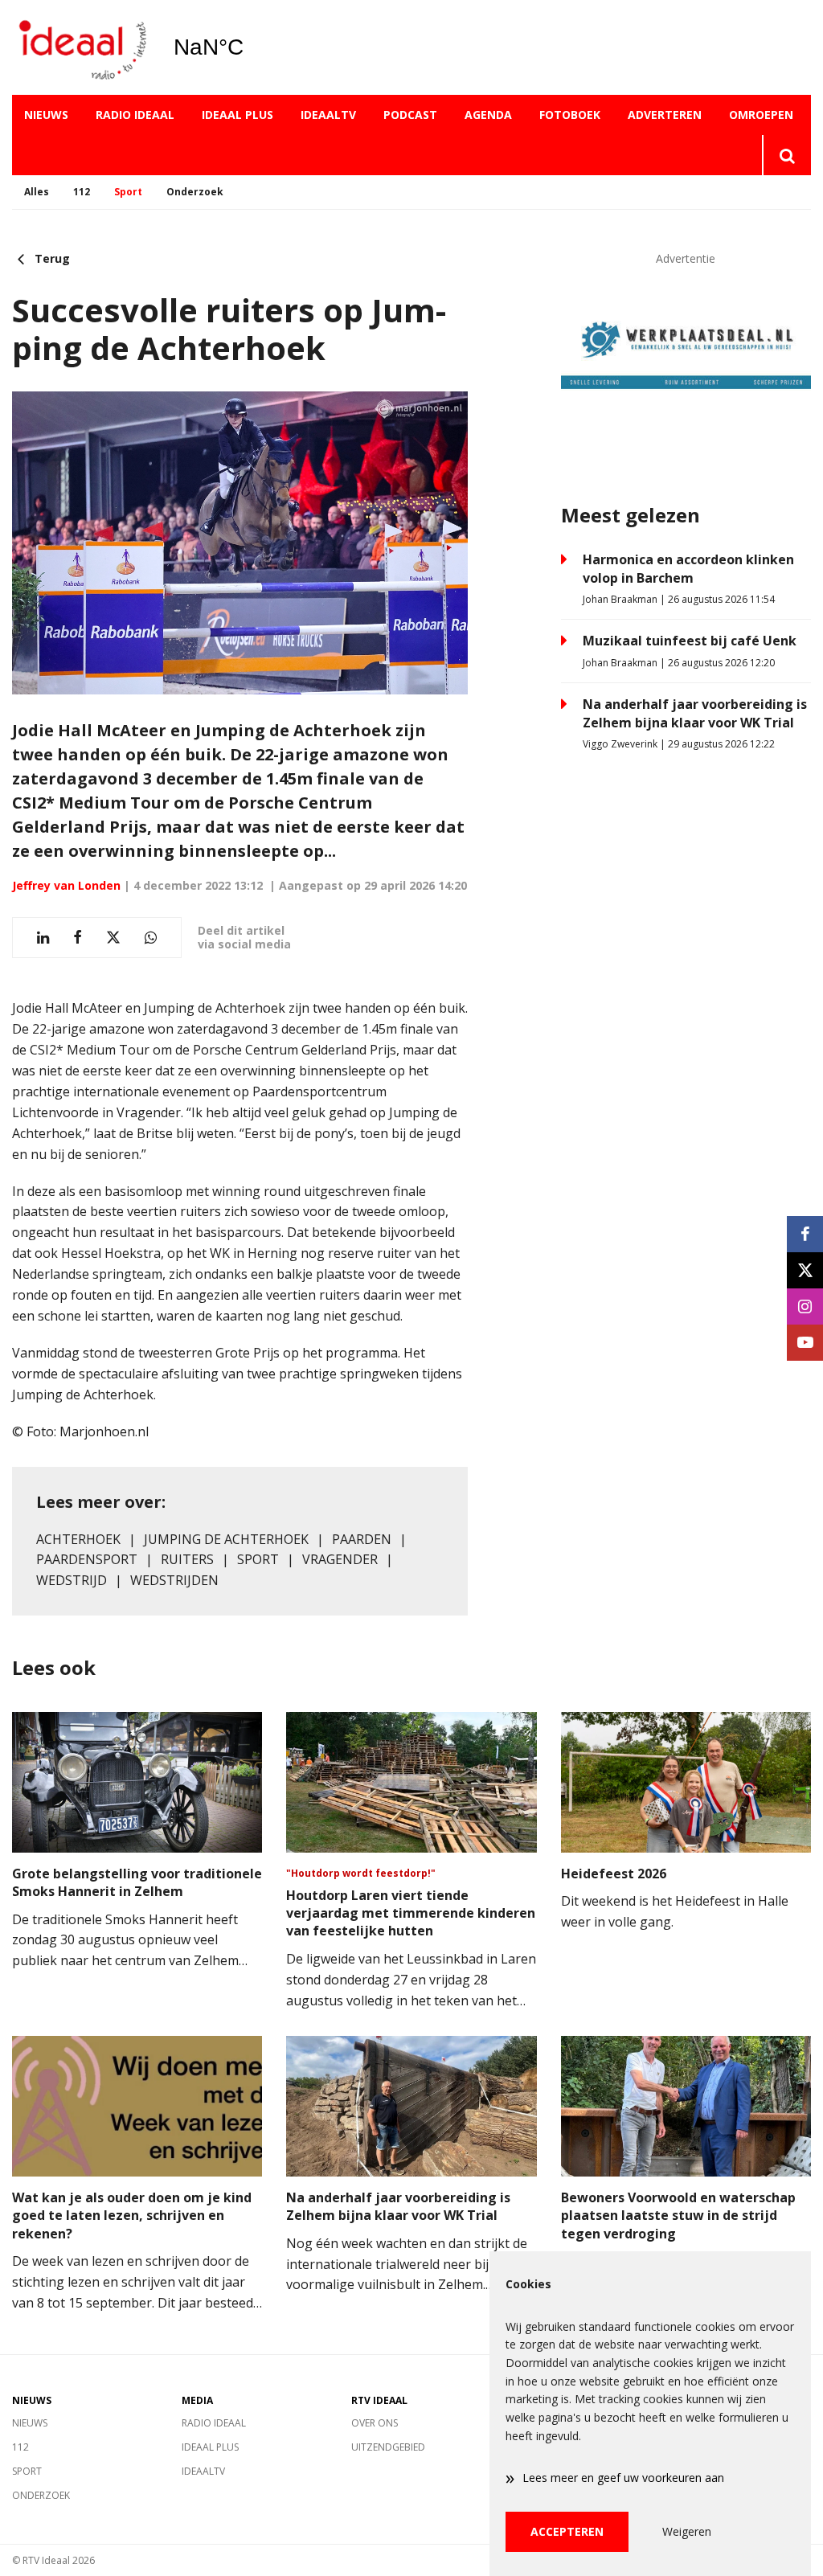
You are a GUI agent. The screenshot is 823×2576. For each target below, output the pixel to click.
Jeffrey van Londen (66, 885)
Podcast (410, 115)
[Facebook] (805, 1234)
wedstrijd (72, 1580)
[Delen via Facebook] (78, 938)
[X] (805, 1270)
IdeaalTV (328, 115)
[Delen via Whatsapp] (151, 938)
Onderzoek (195, 192)
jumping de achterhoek (226, 1539)
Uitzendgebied (388, 2447)
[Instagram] (805, 1306)
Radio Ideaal (135, 115)
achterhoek (78, 1539)
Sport (128, 192)
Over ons (375, 2423)
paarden (362, 1539)
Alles (37, 192)
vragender (340, 1559)
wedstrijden (174, 1580)
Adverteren (665, 115)
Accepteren (567, 2531)
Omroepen (761, 115)
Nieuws (46, 115)
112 (82, 192)
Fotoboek (570, 115)
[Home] (80, 48)
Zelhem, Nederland (250, 47)
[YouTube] (805, 1343)
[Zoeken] (786, 155)
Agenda (488, 115)
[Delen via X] (113, 938)
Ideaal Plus (237, 115)
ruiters (187, 1559)
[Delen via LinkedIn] (43, 938)
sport (258, 1559)
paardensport (87, 1559)
